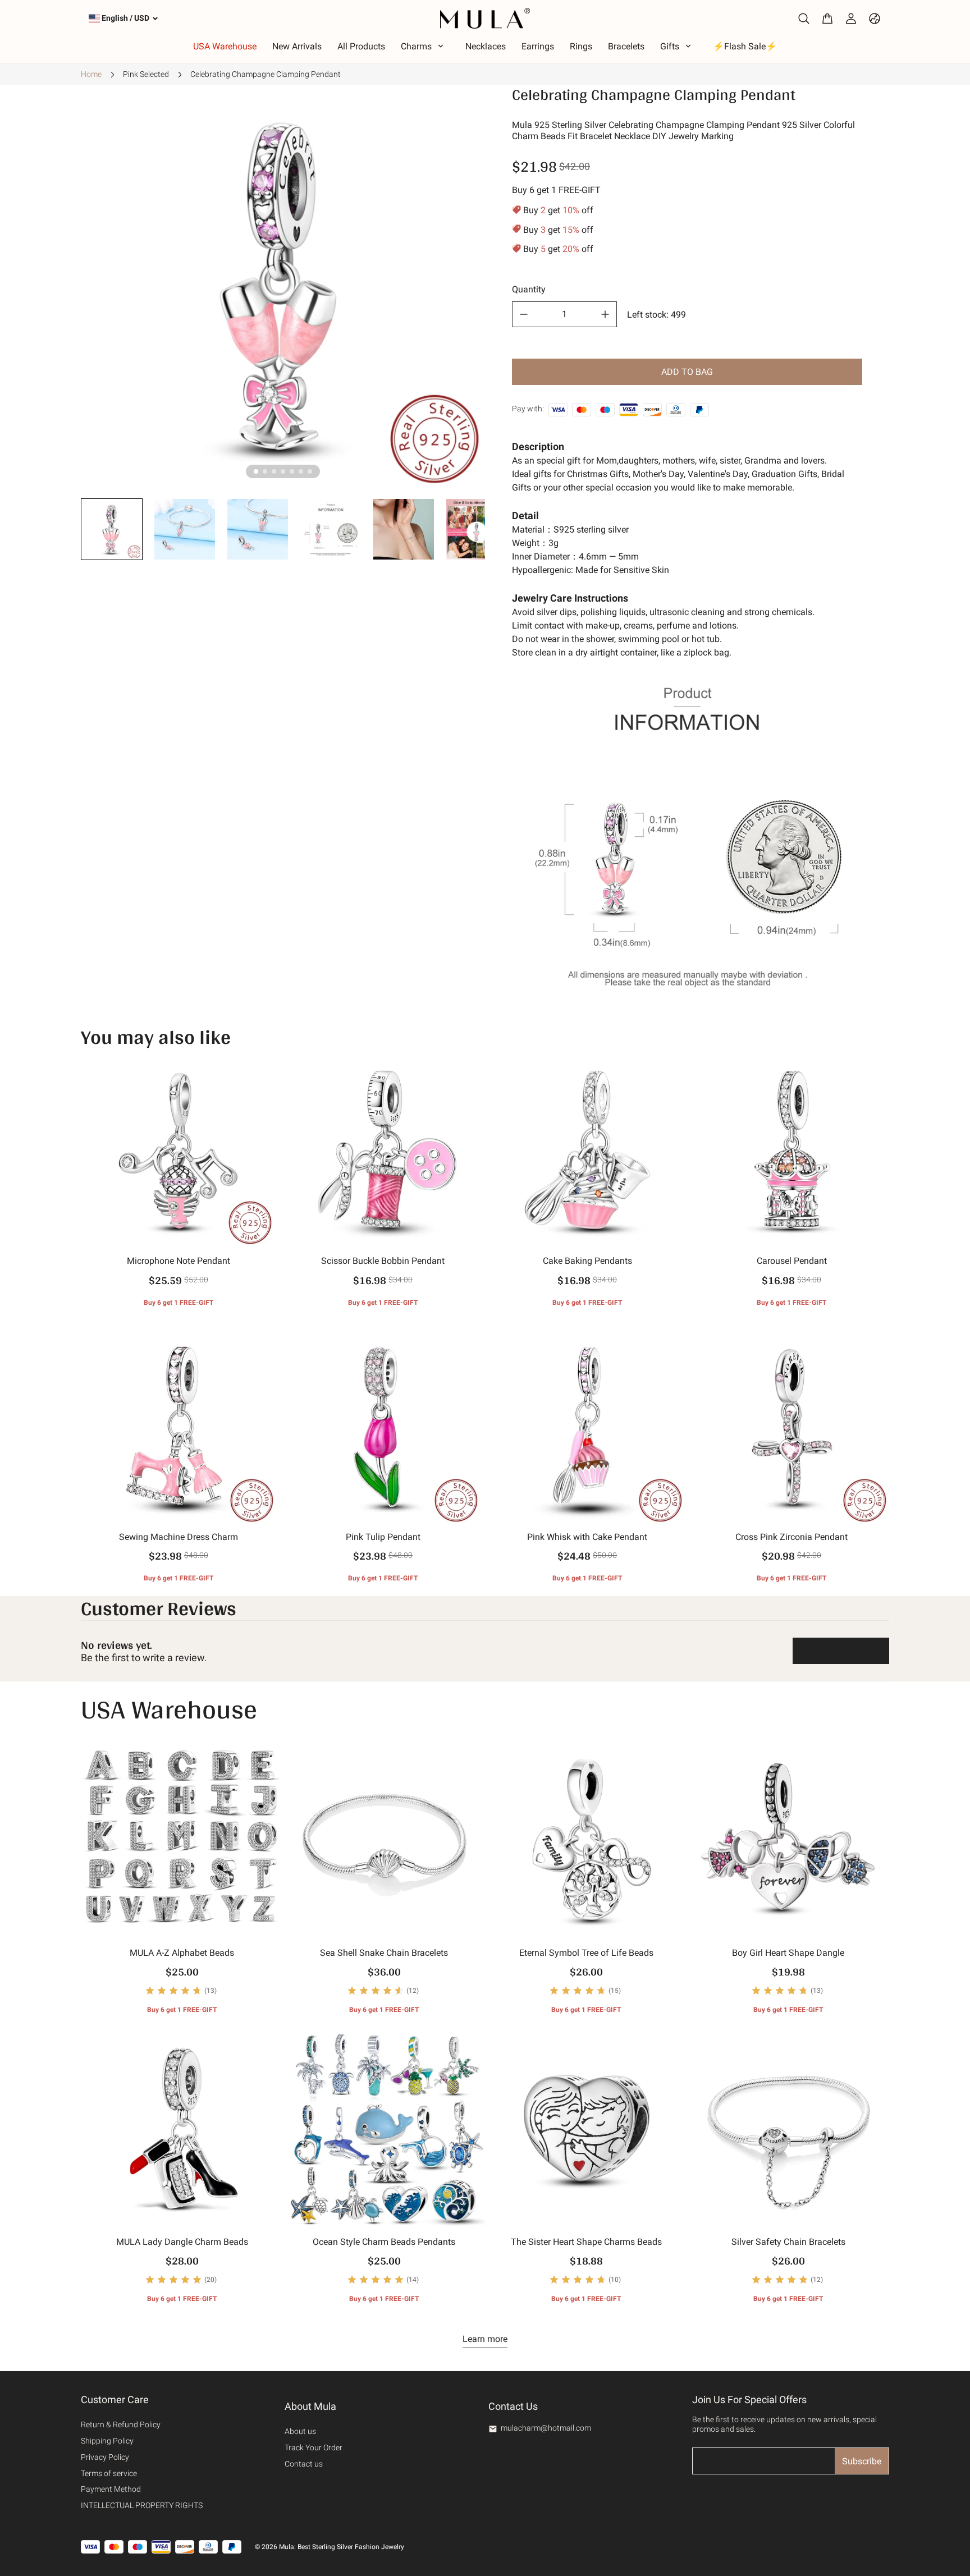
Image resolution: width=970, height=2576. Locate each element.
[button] (112, 529)
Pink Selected (146, 74)
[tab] (256, 471)
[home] (485, 18)
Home (91, 74)
